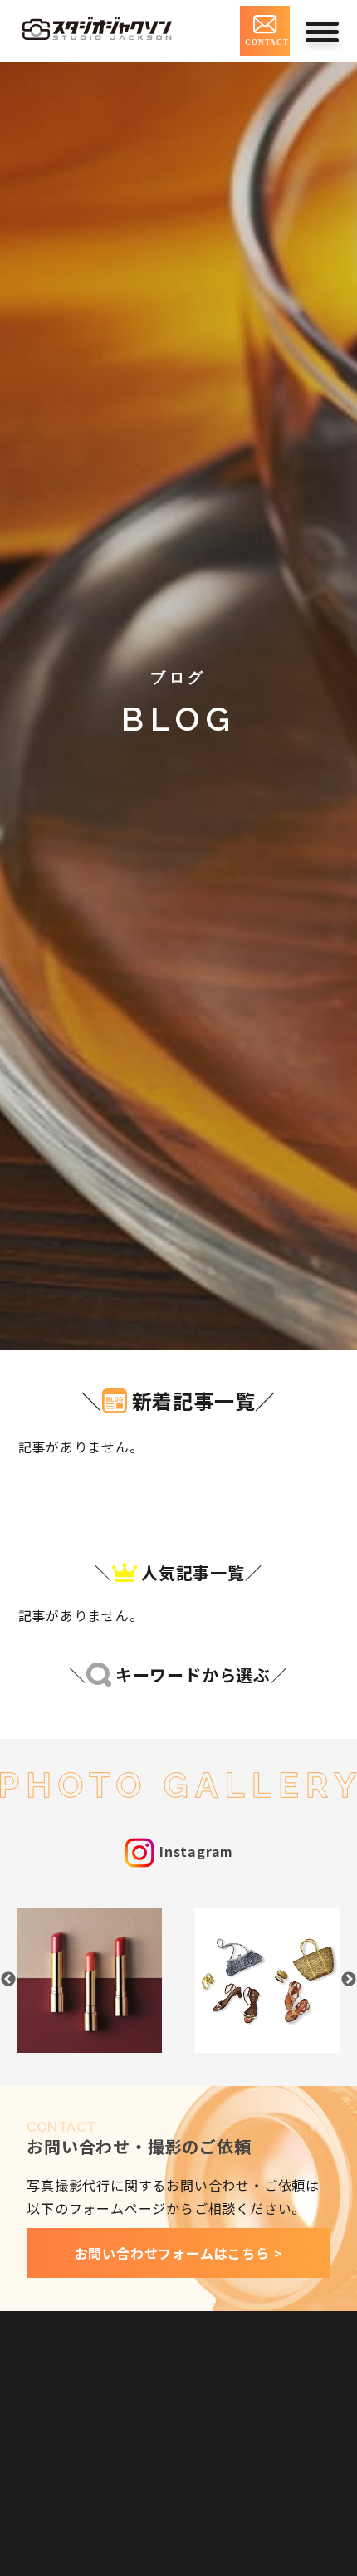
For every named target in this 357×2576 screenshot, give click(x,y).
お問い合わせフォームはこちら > (179, 2253)
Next (349, 1980)
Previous (8, 1980)
